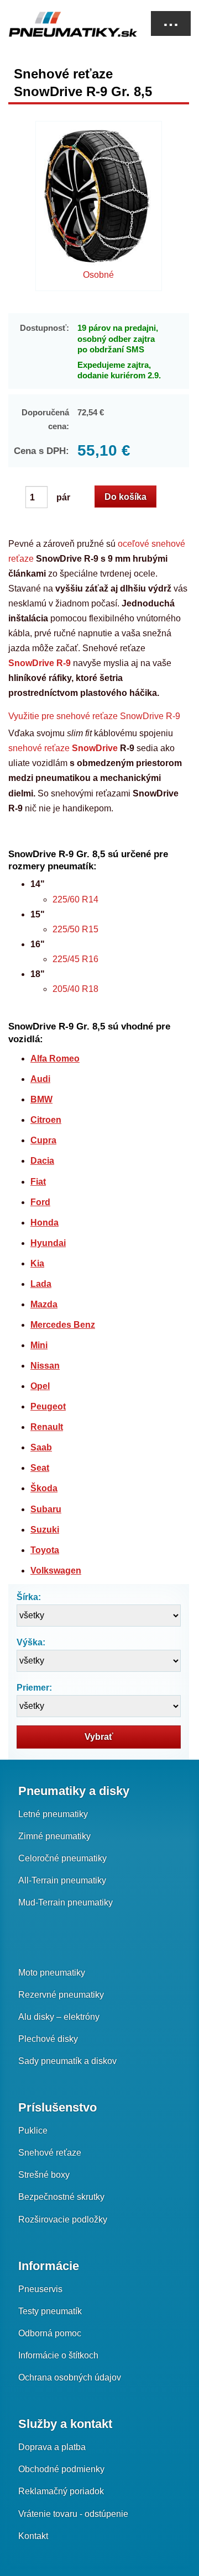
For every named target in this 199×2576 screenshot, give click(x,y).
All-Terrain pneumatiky (62, 1880)
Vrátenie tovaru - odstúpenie (73, 2514)
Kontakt (33, 2536)
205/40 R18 (75, 989)
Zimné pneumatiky (54, 1836)
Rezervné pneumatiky (61, 1995)
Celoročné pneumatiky (62, 1858)
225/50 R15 (75, 929)
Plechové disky (48, 2039)
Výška (30, 1642)
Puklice (33, 2131)
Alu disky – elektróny (59, 2017)
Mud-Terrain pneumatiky (66, 1902)
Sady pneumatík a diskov (67, 2061)
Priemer (33, 1688)
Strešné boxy (44, 2175)
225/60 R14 (75, 899)
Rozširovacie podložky (63, 2219)
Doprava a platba (52, 2447)
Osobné (98, 275)
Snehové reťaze (50, 2153)
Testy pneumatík (50, 2311)
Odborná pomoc (50, 2333)
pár (62, 497)
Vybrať (99, 1737)
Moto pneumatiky (52, 1973)
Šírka (27, 1597)
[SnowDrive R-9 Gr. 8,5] (99, 199)
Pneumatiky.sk (64, 24)
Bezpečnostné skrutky (61, 2197)
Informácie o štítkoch (58, 2355)
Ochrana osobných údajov (70, 2377)
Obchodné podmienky (61, 2469)
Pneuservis (40, 2289)
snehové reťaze (63, 748)
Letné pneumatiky (53, 1814)
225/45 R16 (75, 959)
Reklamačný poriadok (61, 2491)
